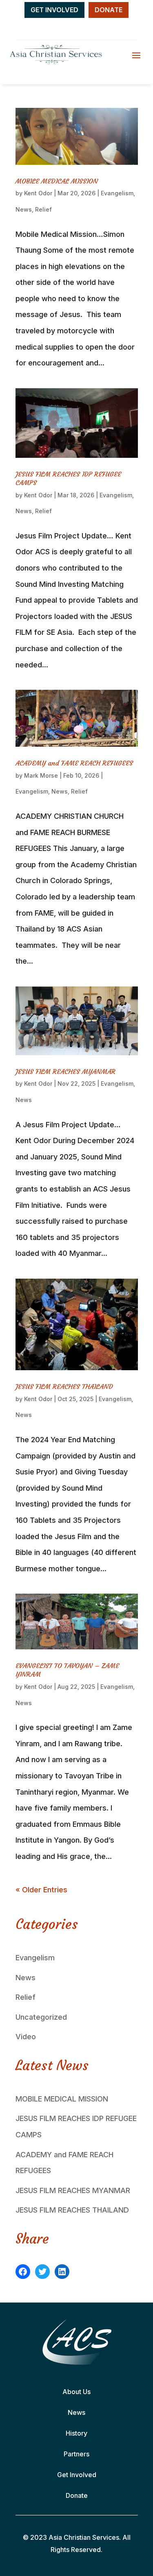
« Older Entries (41, 1890)
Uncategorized (41, 2017)
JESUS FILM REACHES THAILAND (64, 1386)
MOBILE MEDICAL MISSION (57, 181)
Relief (43, 209)
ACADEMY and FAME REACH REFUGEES (74, 763)
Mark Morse (41, 775)
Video (26, 2037)
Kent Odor (38, 193)
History (76, 2433)
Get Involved (77, 2475)
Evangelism (117, 193)
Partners (76, 2454)
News (24, 209)
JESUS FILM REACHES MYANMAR (65, 1072)
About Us (76, 2392)
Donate (77, 2495)
